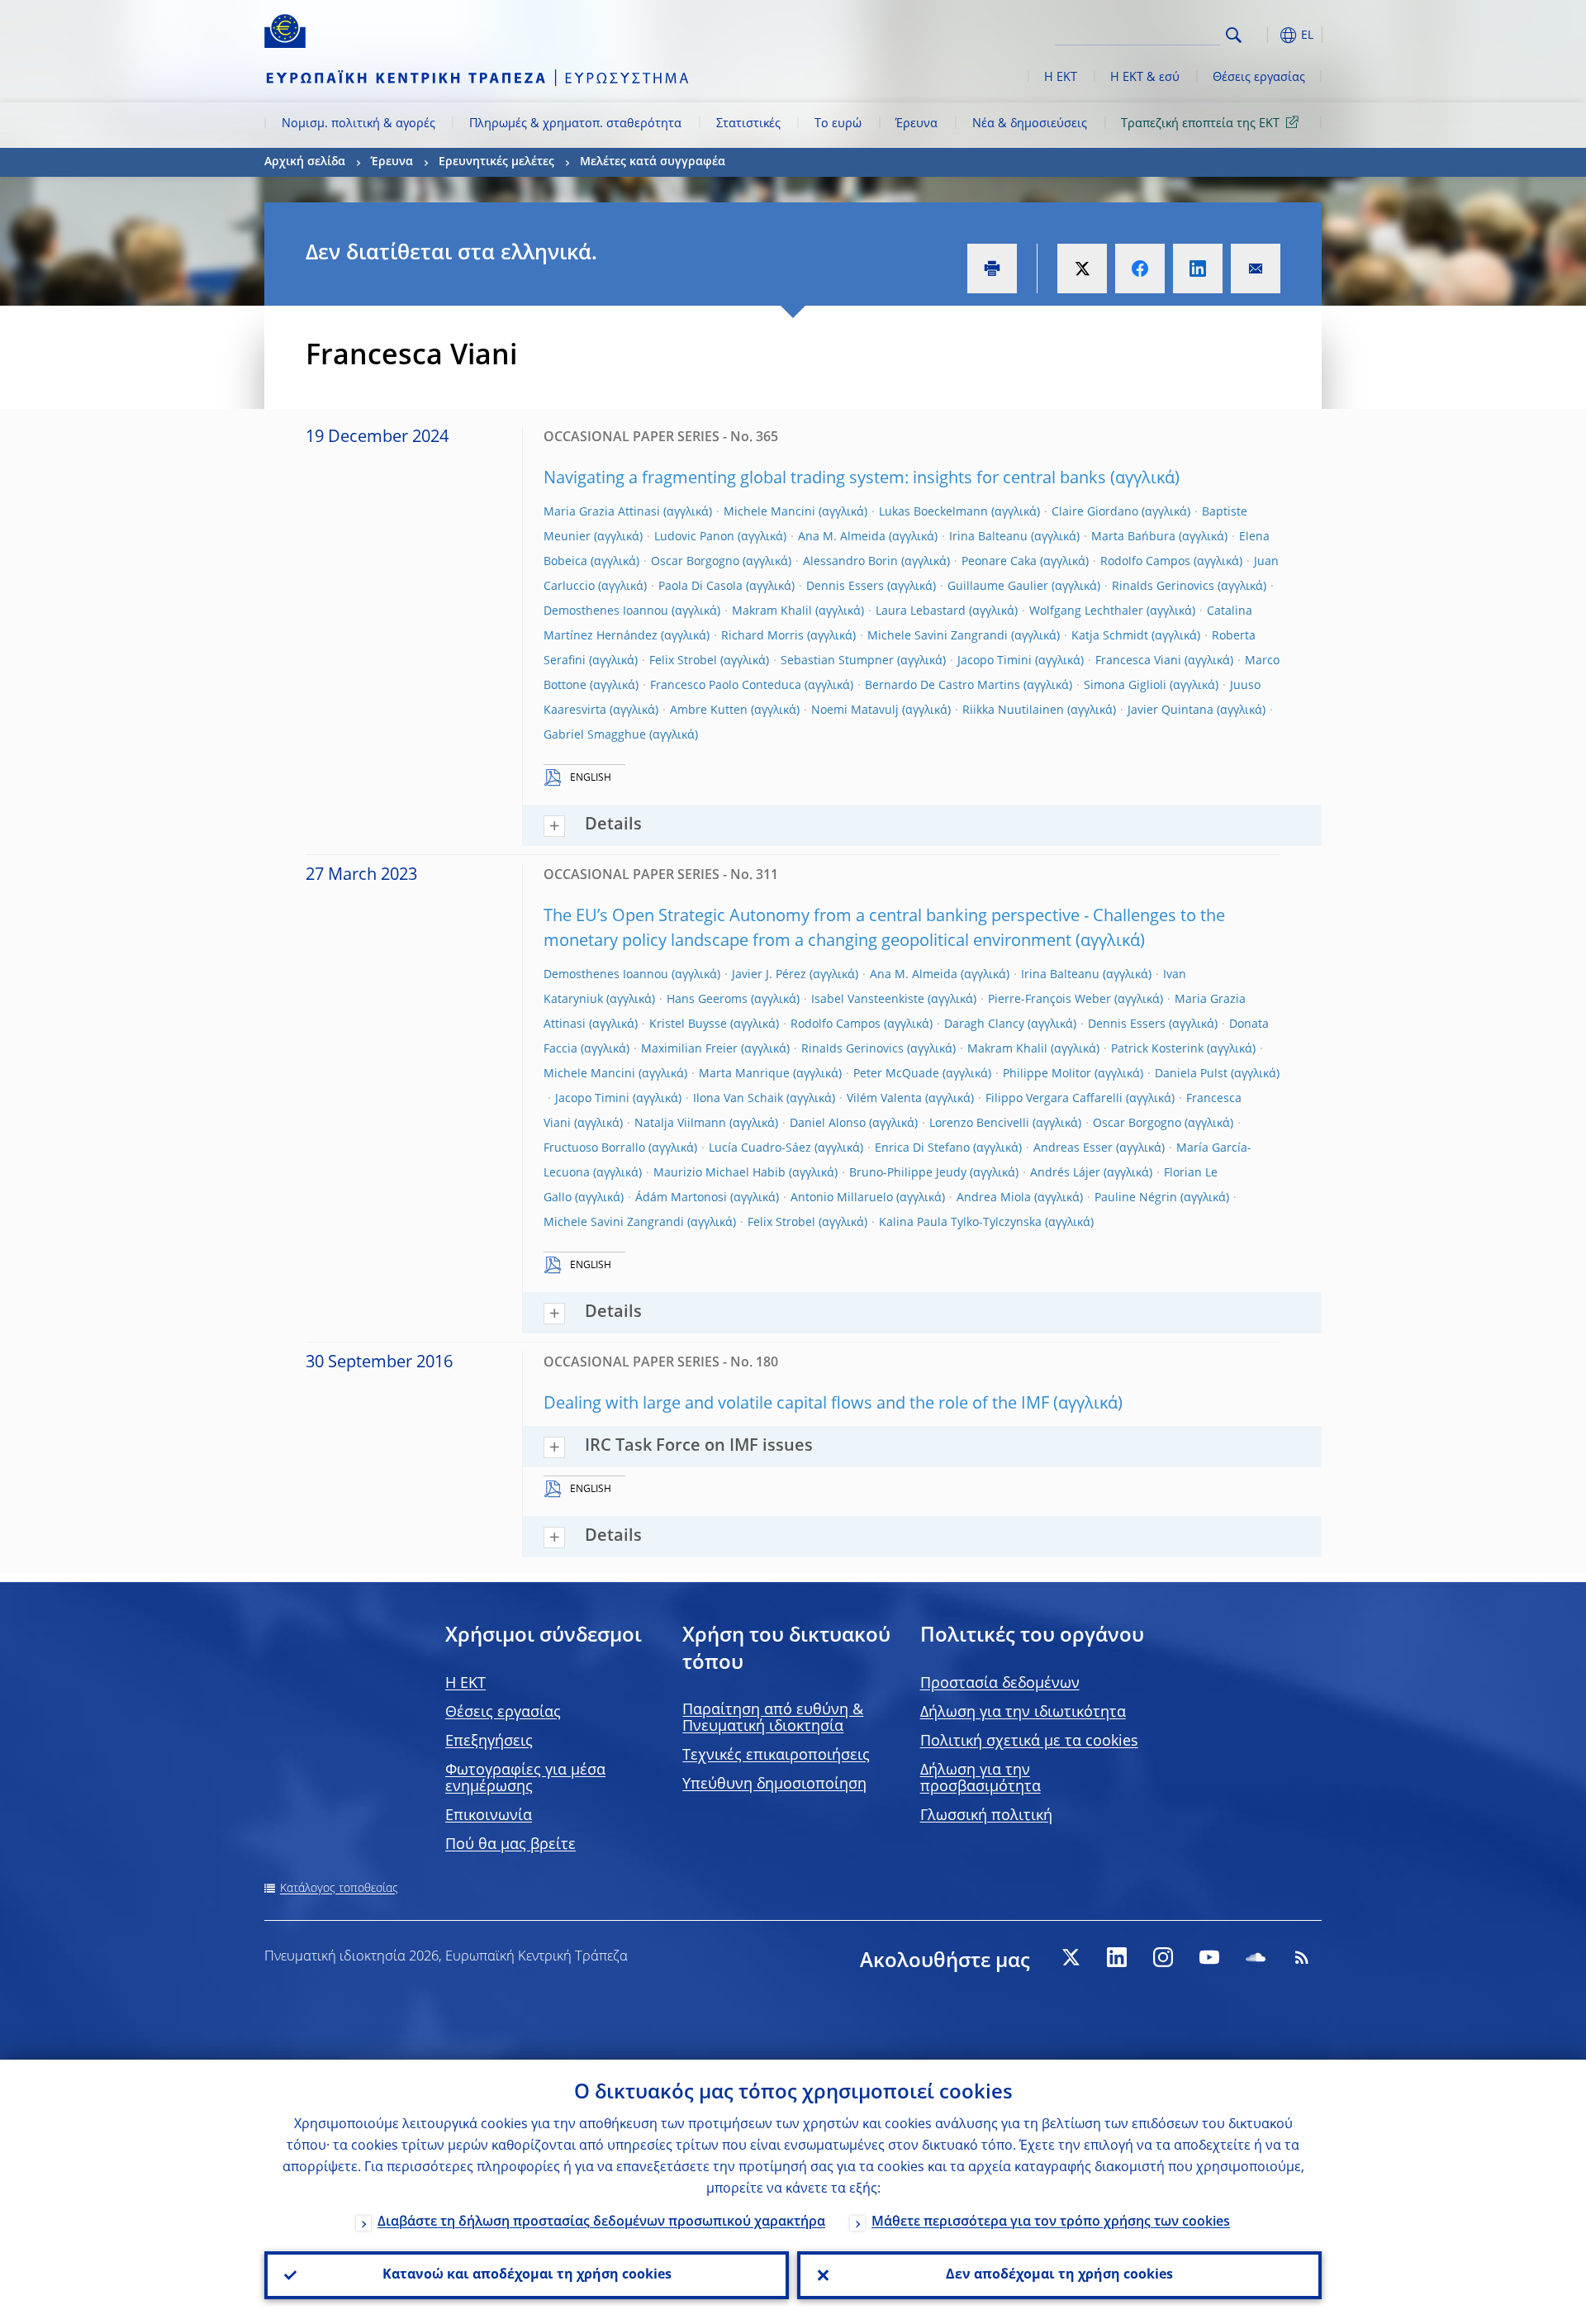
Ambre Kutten (709, 711)
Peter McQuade (896, 1074)
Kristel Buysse (688, 1024)
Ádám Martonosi (681, 1198)
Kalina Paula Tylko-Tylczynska (960, 1223)
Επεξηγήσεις (489, 1742)
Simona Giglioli (1125, 686)
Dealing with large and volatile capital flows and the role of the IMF (796, 1404)
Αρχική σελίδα (305, 162)
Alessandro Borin (850, 562)
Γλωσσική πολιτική (986, 1816)
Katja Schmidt (1110, 636)
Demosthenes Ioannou (606, 611)
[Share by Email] (1256, 269)
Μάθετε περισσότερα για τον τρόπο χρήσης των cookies (1051, 2222)
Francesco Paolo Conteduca (726, 686)
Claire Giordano (1095, 512)
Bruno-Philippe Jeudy (908, 1173)
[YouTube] (1209, 1957)
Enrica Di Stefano (922, 1148)
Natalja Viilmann (680, 1124)
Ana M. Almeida (842, 537)
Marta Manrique (744, 1074)
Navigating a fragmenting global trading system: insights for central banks (825, 479)
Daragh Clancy (984, 1024)
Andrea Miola (994, 1198)
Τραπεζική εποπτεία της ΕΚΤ (1200, 124)
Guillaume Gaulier (998, 587)
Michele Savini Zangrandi (938, 636)
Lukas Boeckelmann (933, 512)
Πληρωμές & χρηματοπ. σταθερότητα (575, 124)
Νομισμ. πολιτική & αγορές (359, 124)
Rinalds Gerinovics (1163, 587)
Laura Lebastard (921, 611)
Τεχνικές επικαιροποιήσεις (776, 1756)
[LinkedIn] (1117, 1957)
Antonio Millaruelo (842, 1198)
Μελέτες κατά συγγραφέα (653, 162)
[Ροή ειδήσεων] (1302, 1957)
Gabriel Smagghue (595, 735)
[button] (1264, 35)
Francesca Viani (1138, 661)
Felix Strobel (683, 661)
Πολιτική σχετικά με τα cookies (1029, 1742)
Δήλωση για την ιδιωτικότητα (1023, 1713)
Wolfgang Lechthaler (1086, 611)
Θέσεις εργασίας (1259, 78)
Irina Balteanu (988, 537)
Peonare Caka (999, 562)
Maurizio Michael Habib (719, 1173)
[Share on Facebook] (1140, 269)
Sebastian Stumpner (837, 661)
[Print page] (992, 269)
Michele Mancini (769, 512)
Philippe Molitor (1047, 1074)
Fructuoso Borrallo (594, 1148)
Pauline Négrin (1136, 1198)
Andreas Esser (1073, 1148)
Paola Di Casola (700, 587)
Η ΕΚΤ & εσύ (1145, 78)
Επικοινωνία (489, 1816)
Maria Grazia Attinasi (602, 512)
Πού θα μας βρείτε (510, 1845)
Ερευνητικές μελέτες (496, 162)
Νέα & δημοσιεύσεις (1030, 124)
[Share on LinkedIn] (1198, 269)
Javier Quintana (1171, 711)
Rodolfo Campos (1145, 562)
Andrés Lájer (1065, 1173)
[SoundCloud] (1256, 1957)
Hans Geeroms (707, 1000)
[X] (1071, 1957)
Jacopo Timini (995, 661)
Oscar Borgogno (695, 562)
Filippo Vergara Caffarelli (1054, 1099)
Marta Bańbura (1133, 537)
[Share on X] (1082, 269)
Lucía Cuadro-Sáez (760, 1148)
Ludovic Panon (694, 537)
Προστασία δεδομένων (1000, 1684)
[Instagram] (1163, 1957)
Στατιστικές (748, 124)
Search (1234, 35)
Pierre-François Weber (1049, 1000)
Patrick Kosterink (1157, 1049)
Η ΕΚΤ (1061, 78)
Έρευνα (916, 124)
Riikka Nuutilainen (1013, 711)
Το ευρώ (838, 124)
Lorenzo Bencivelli (979, 1124)
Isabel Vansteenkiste (868, 1000)
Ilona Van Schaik (738, 1099)
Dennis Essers (845, 587)
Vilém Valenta (884, 1099)
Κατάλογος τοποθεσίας (339, 1889)
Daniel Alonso (828, 1124)
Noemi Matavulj (855, 711)
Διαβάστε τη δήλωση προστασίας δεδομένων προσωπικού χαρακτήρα (601, 2222)
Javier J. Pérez (769, 975)
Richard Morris (762, 636)
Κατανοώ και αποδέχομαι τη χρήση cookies (527, 2275)
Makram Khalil (772, 611)
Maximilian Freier (689, 1049)
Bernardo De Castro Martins (943, 686)
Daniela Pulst (1191, 1074)
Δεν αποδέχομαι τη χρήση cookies (1059, 2275)
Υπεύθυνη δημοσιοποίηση (774, 1785)
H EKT (465, 1684)
